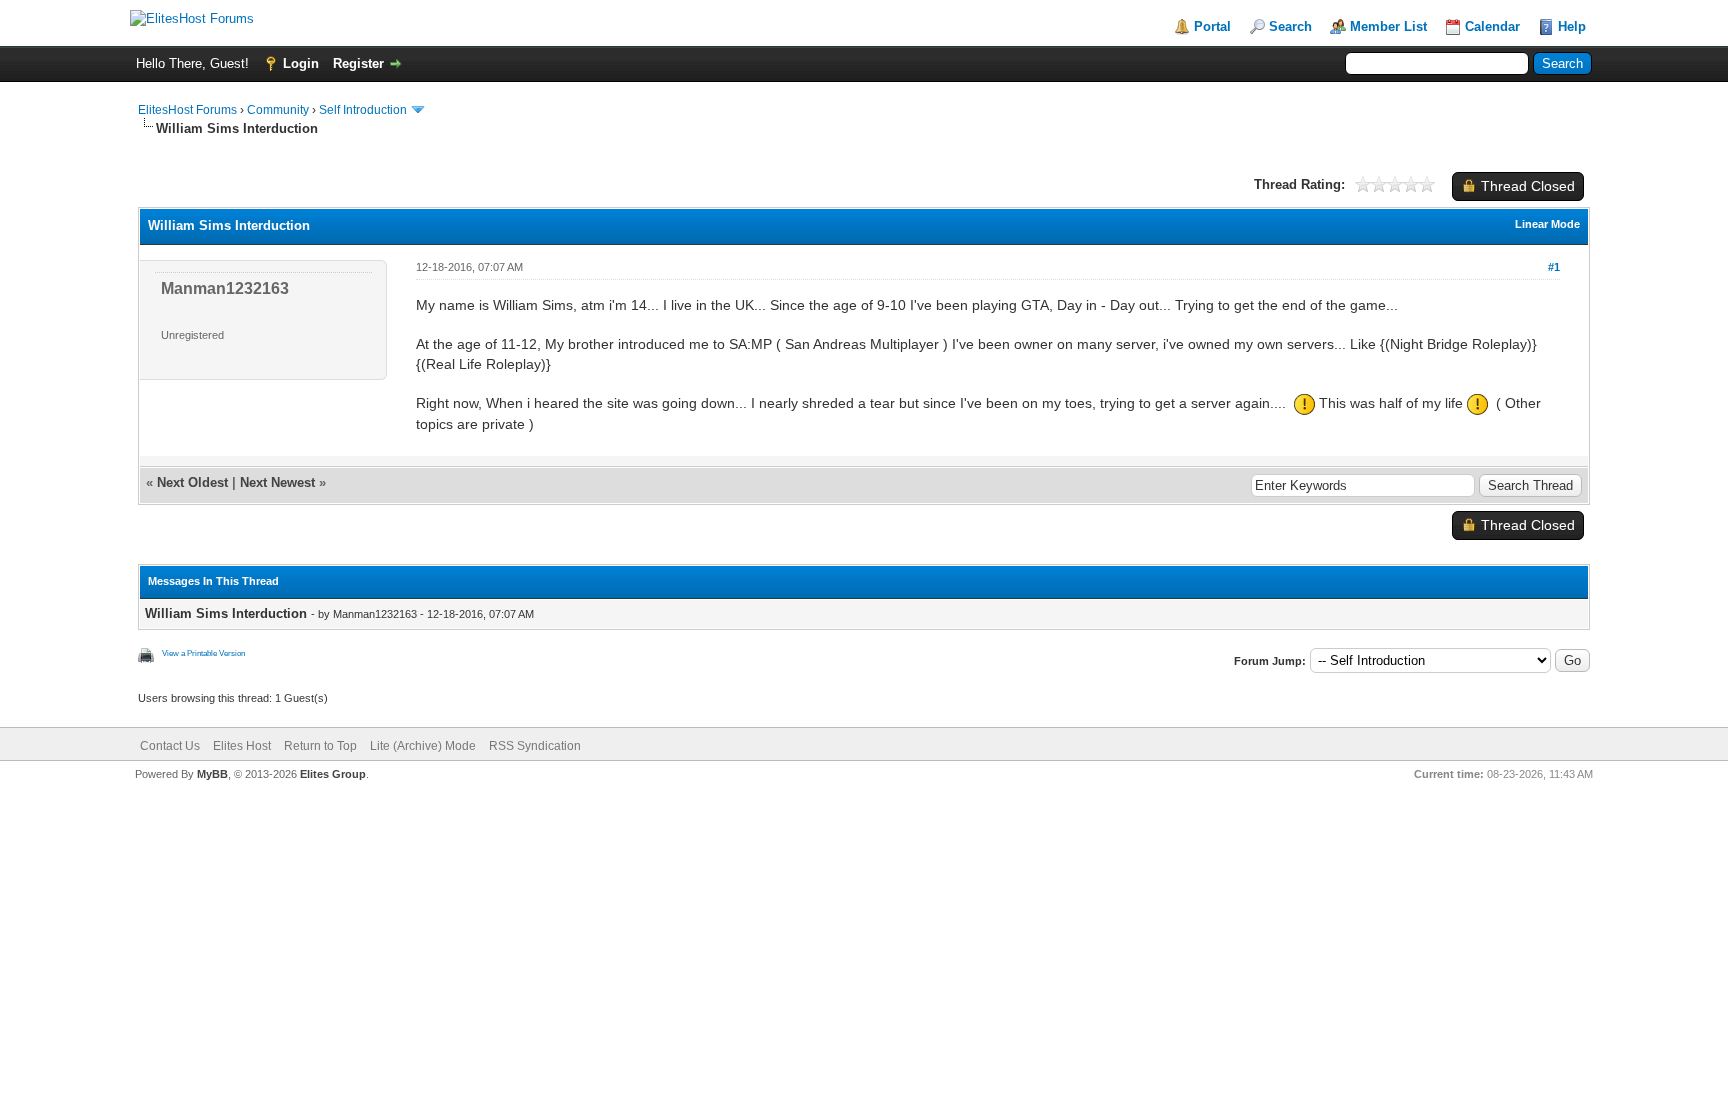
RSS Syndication (535, 746)
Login (301, 63)
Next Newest (277, 482)
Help (1572, 26)
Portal (1212, 26)
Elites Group (333, 774)
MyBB (212, 774)
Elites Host (242, 746)
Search (1290, 26)
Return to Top (320, 746)
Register (358, 63)
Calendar (1492, 26)
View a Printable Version (203, 653)
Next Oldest (192, 482)
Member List (1388, 26)
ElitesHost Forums (187, 110)
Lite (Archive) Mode (423, 746)
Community (278, 110)
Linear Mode (1547, 224)
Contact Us (170, 746)
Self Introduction (363, 110)
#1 (1554, 267)
